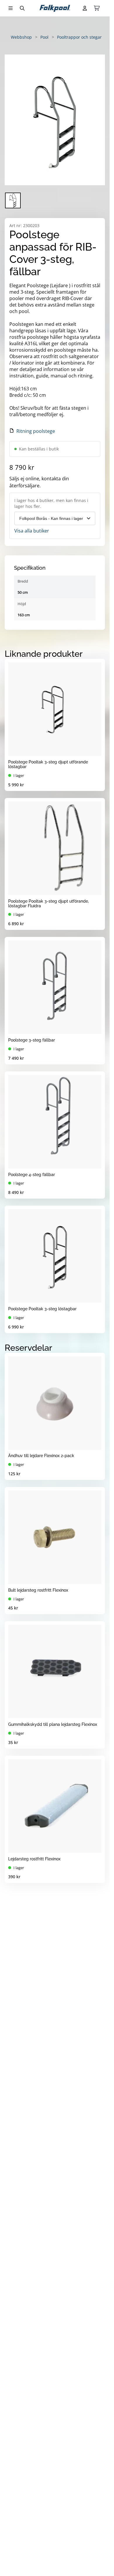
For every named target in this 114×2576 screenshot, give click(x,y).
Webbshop (21, 37)
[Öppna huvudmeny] (11, 8)
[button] (55, 120)
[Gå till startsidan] (55, 8)
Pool (44, 37)
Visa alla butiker (32, 531)
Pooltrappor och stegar (79, 37)
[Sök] (22, 8)
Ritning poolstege (36, 431)
